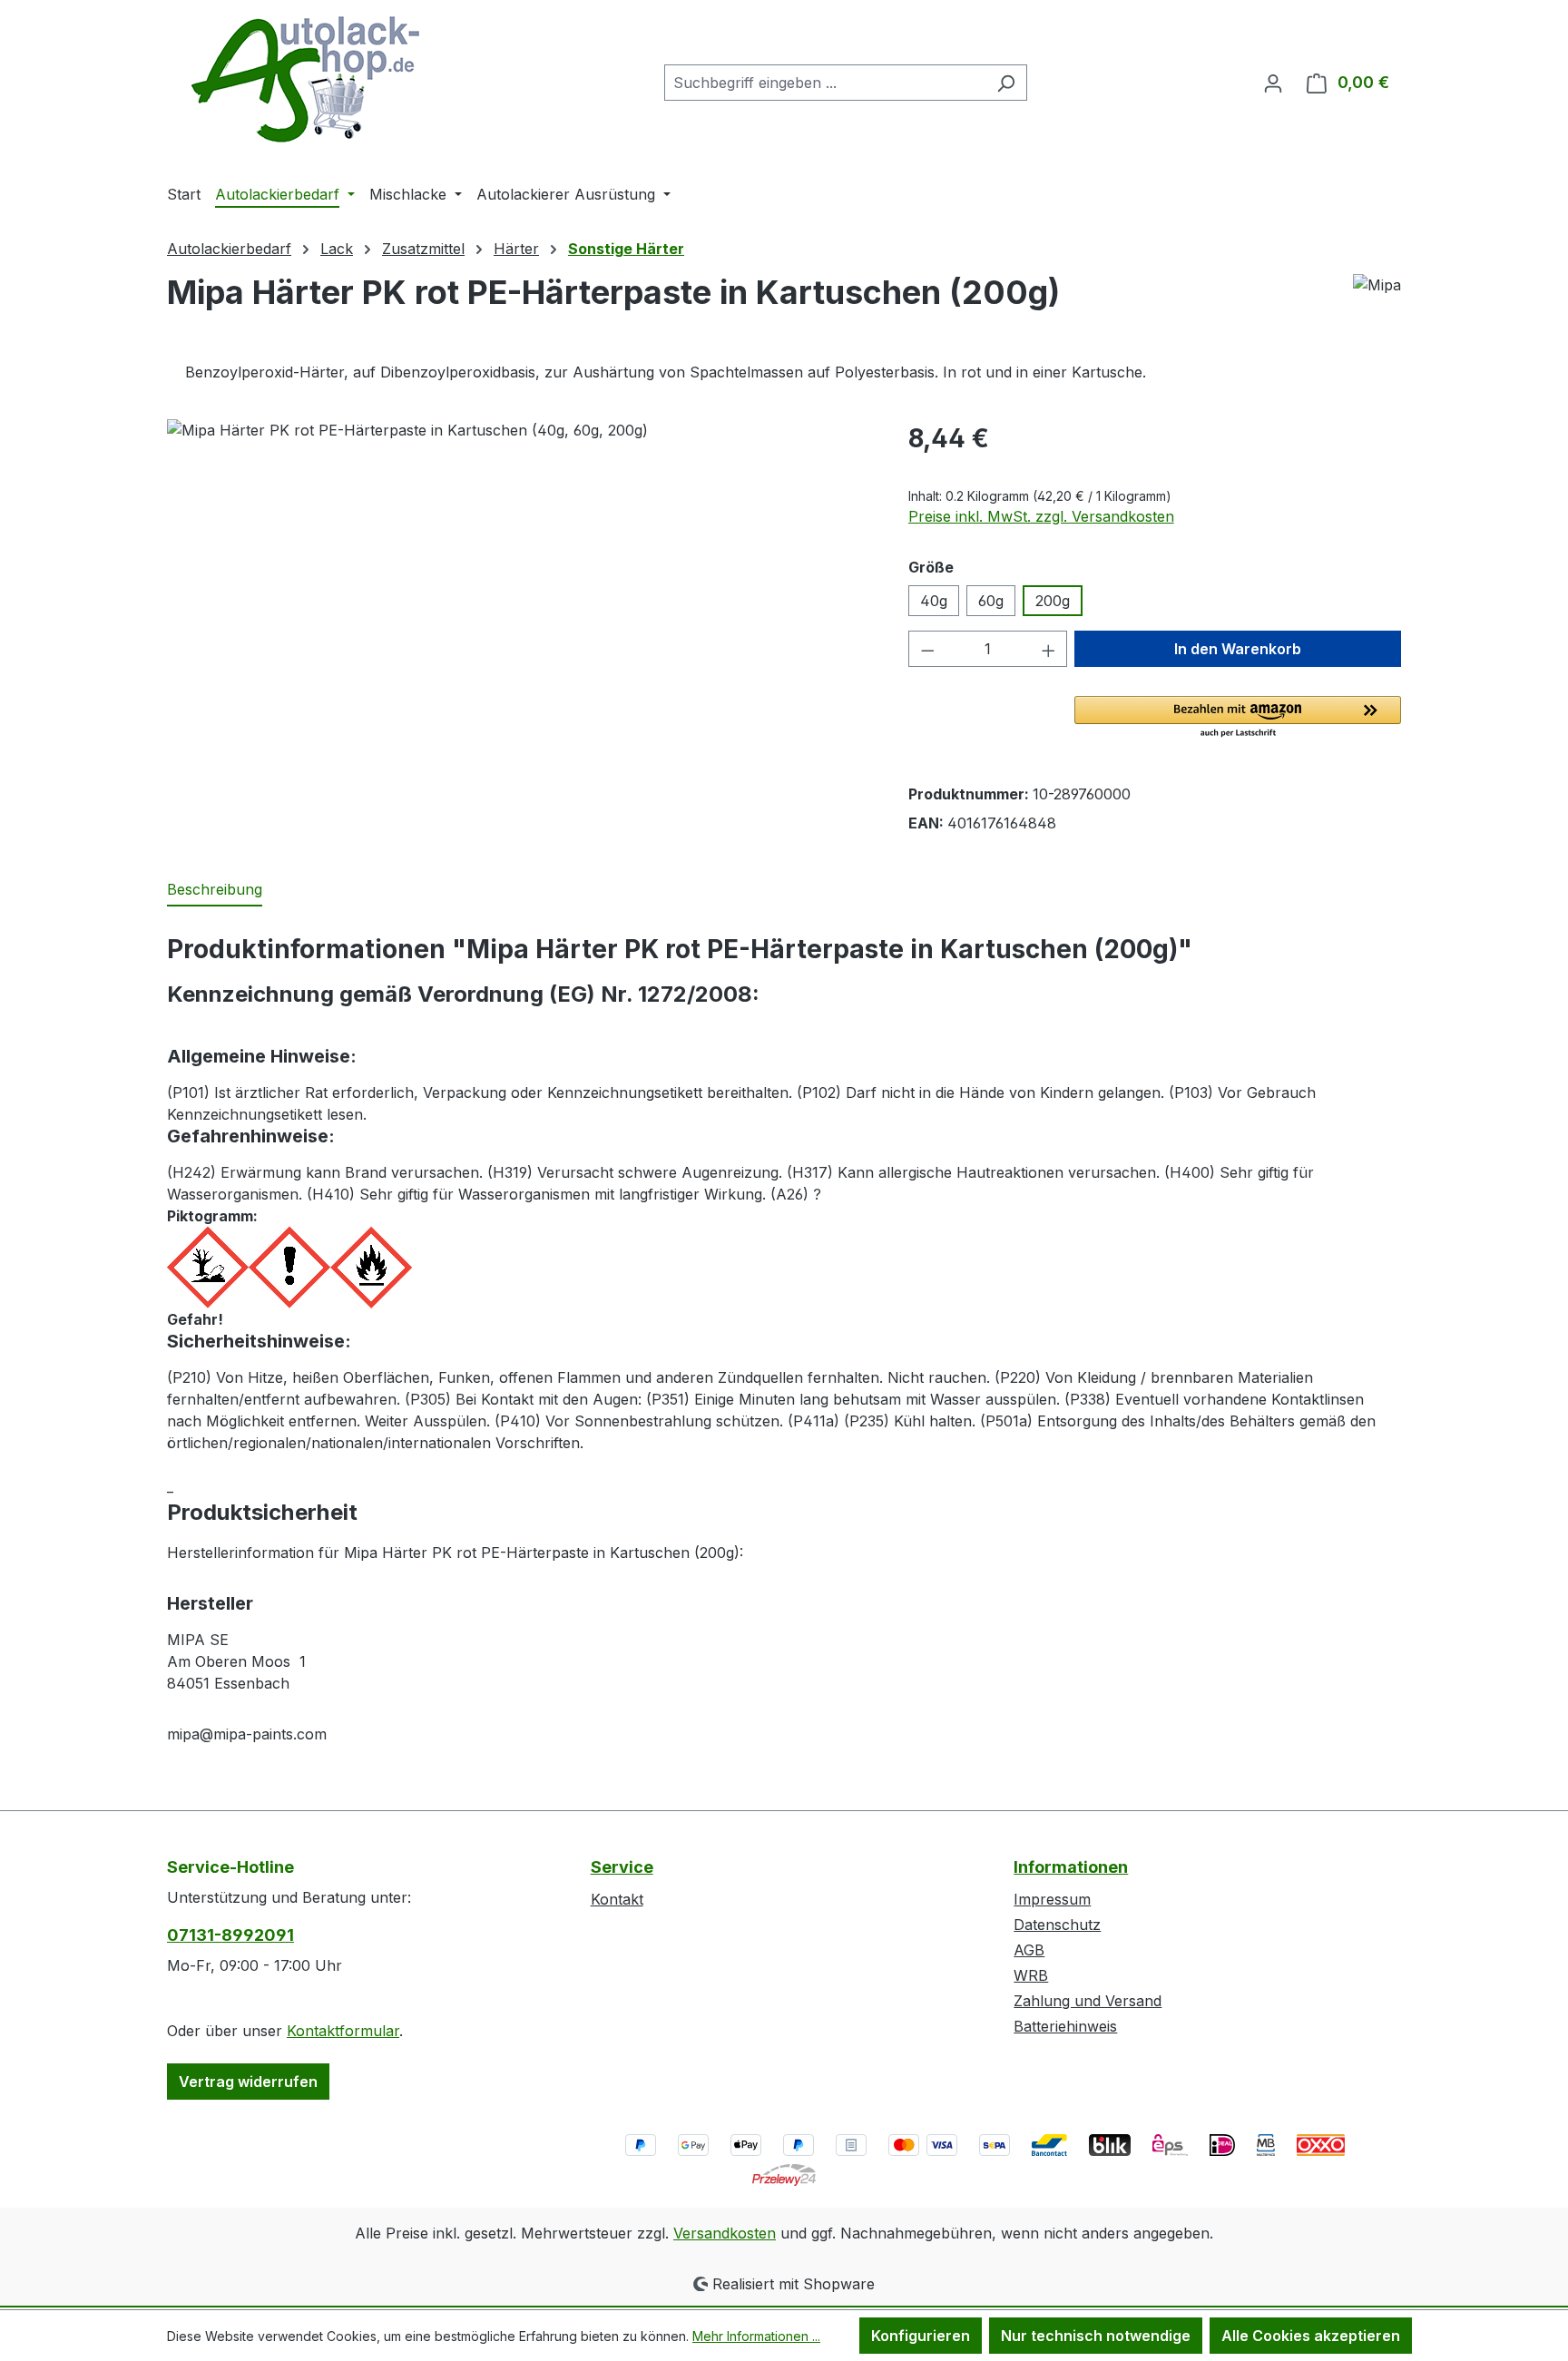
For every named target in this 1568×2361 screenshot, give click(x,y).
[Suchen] (1006, 83)
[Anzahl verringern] (927, 649)
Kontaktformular (343, 2031)
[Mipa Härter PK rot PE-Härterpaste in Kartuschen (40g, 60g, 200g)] (519, 614)
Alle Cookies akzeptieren (1311, 2336)
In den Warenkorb (1238, 649)
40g (934, 601)
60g (991, 601)
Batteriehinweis (1065, 2026)
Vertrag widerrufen (248, 2082)
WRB (1031, 1975)
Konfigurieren (921, 2336)
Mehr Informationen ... (756, 2336)
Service (622, 1867)
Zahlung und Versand (1088, 2001)
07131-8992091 (230, 1935)
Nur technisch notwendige (1096, 2336)
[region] (519, 614)
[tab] (215, 890)
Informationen (1071, 1867)
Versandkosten (725, 2233)
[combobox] (825, 83)
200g (1053, 601)
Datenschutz (1057, 1925)
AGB (1029, 1950)
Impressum (1052, 1899)
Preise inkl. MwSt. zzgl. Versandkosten (1041, 516)
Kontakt (617, 1899)
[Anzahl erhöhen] (1049, 649)
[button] (1238, 718)
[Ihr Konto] (1273, 83)
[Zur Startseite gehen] (303, 79)
